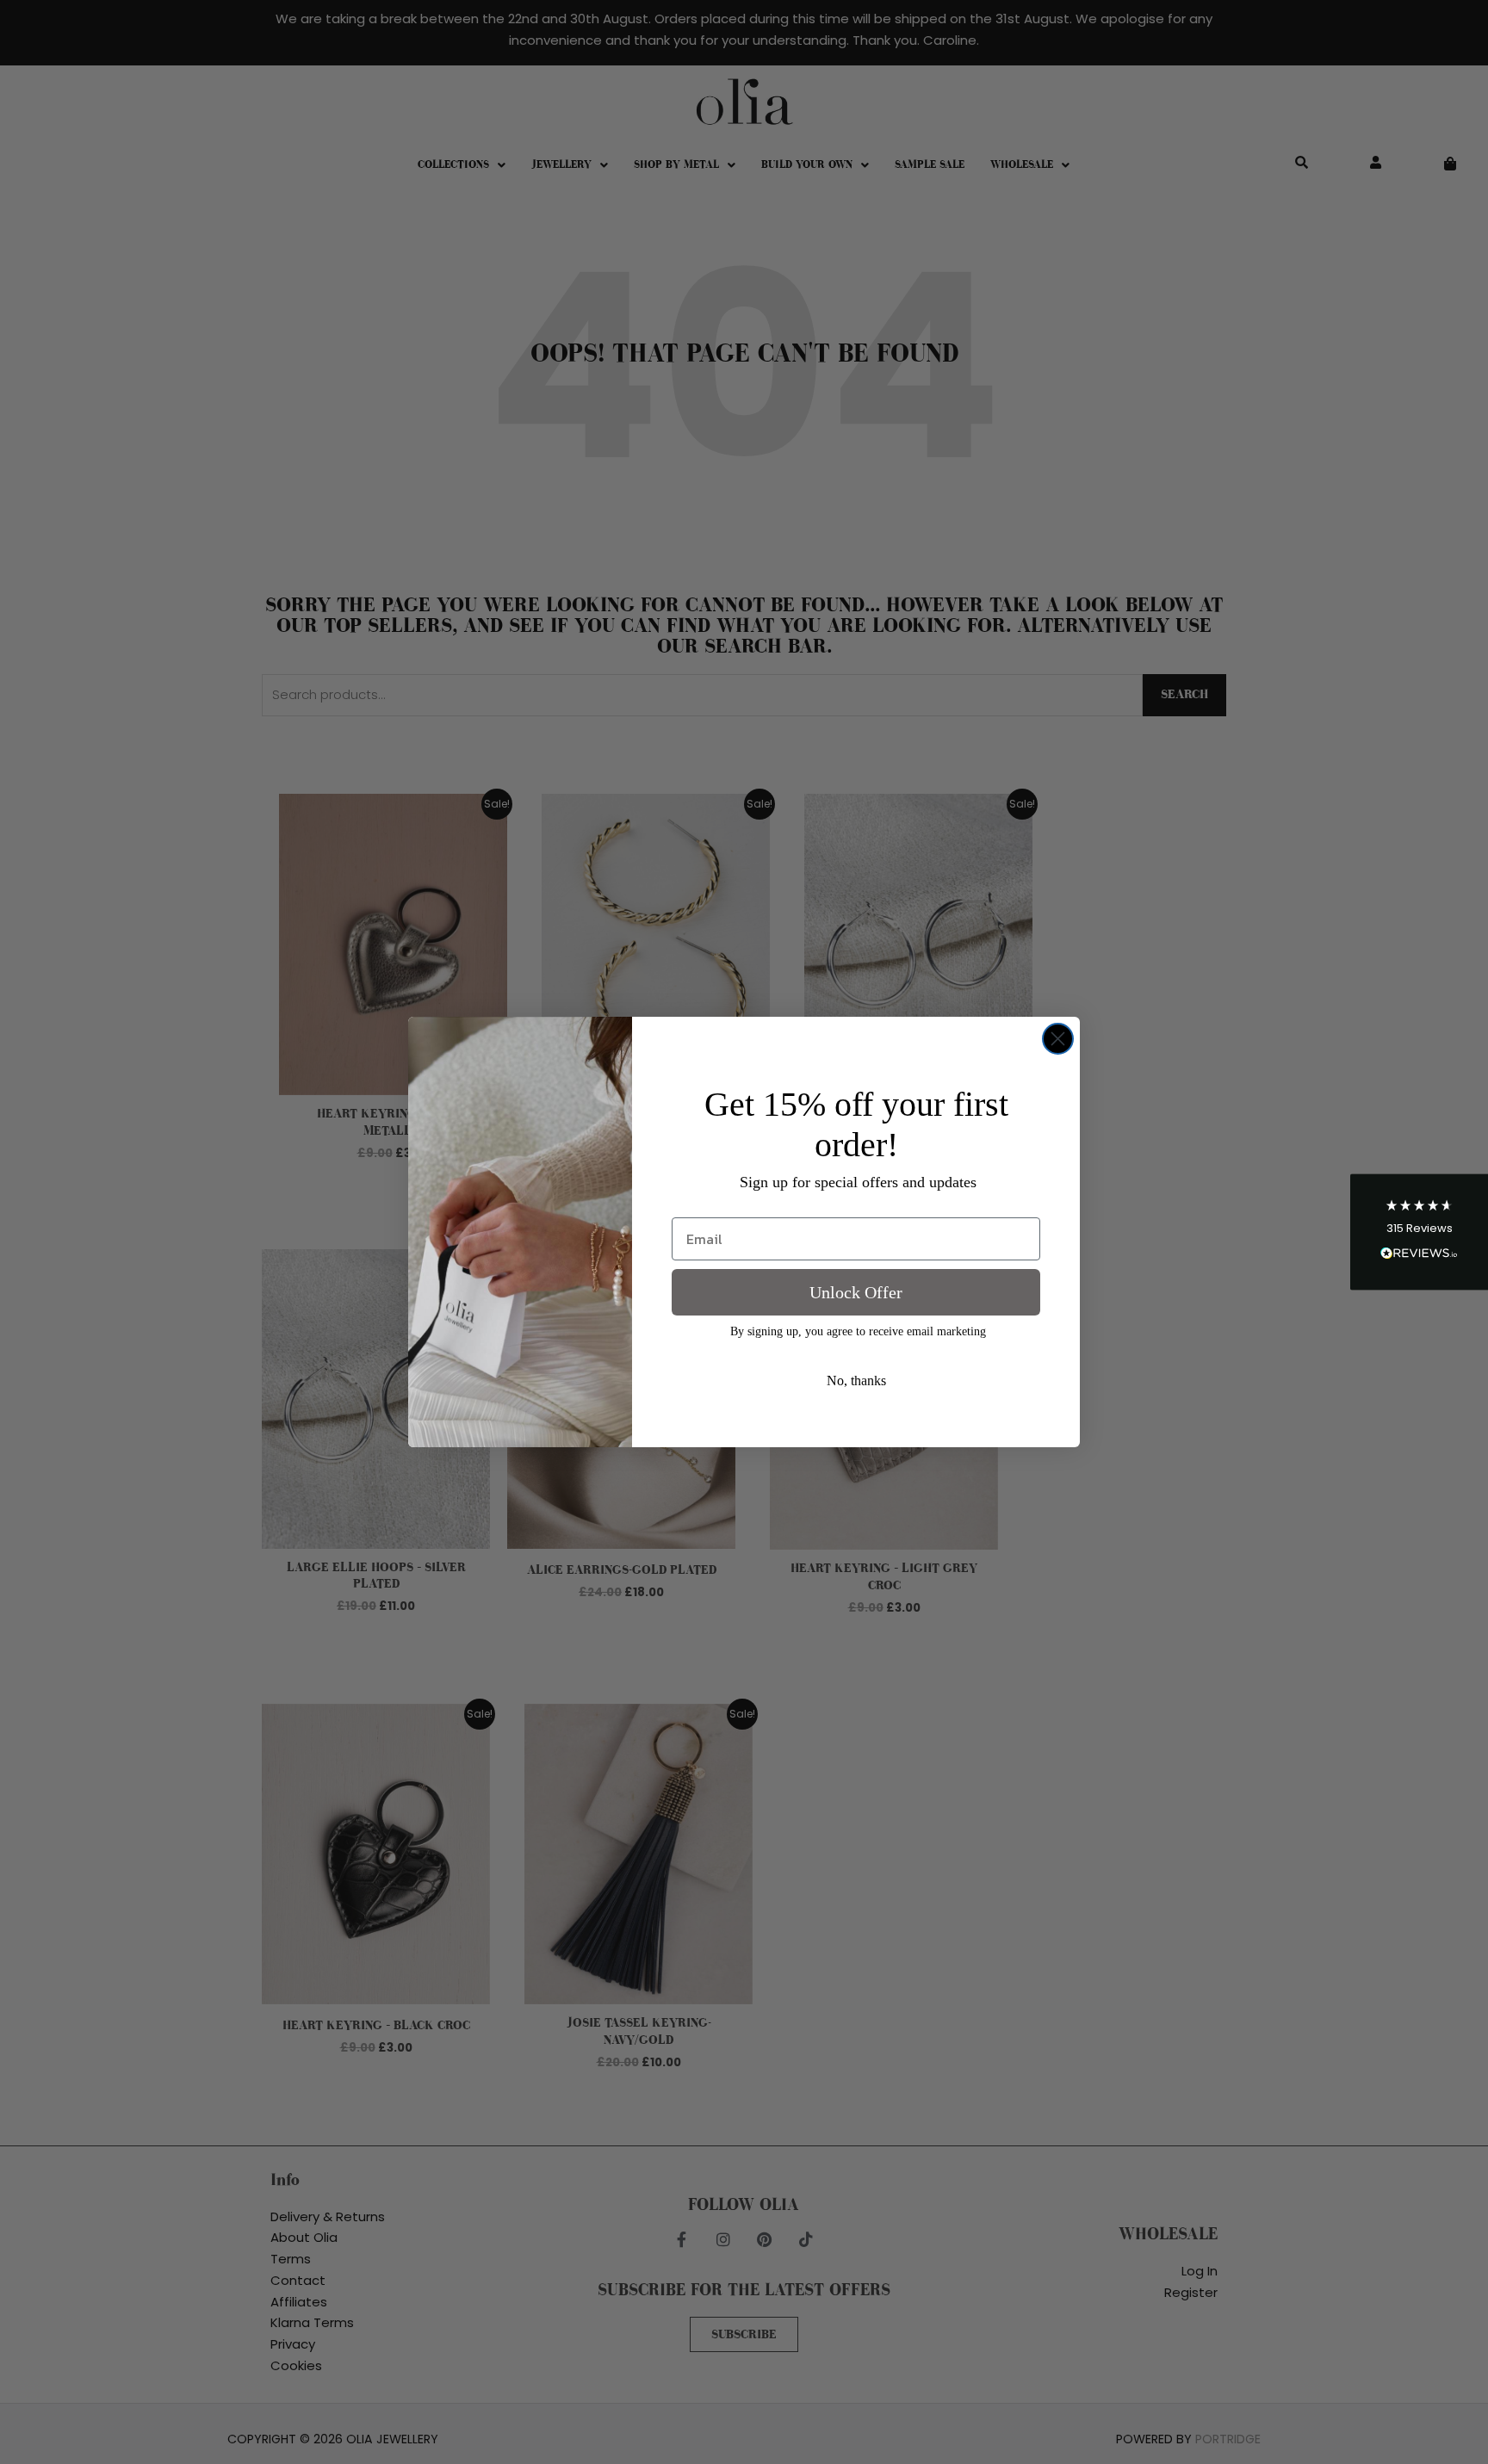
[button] (1419, 1232)
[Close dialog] (1058, 1039)
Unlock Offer (856, 1292)
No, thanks (856, 1381)
